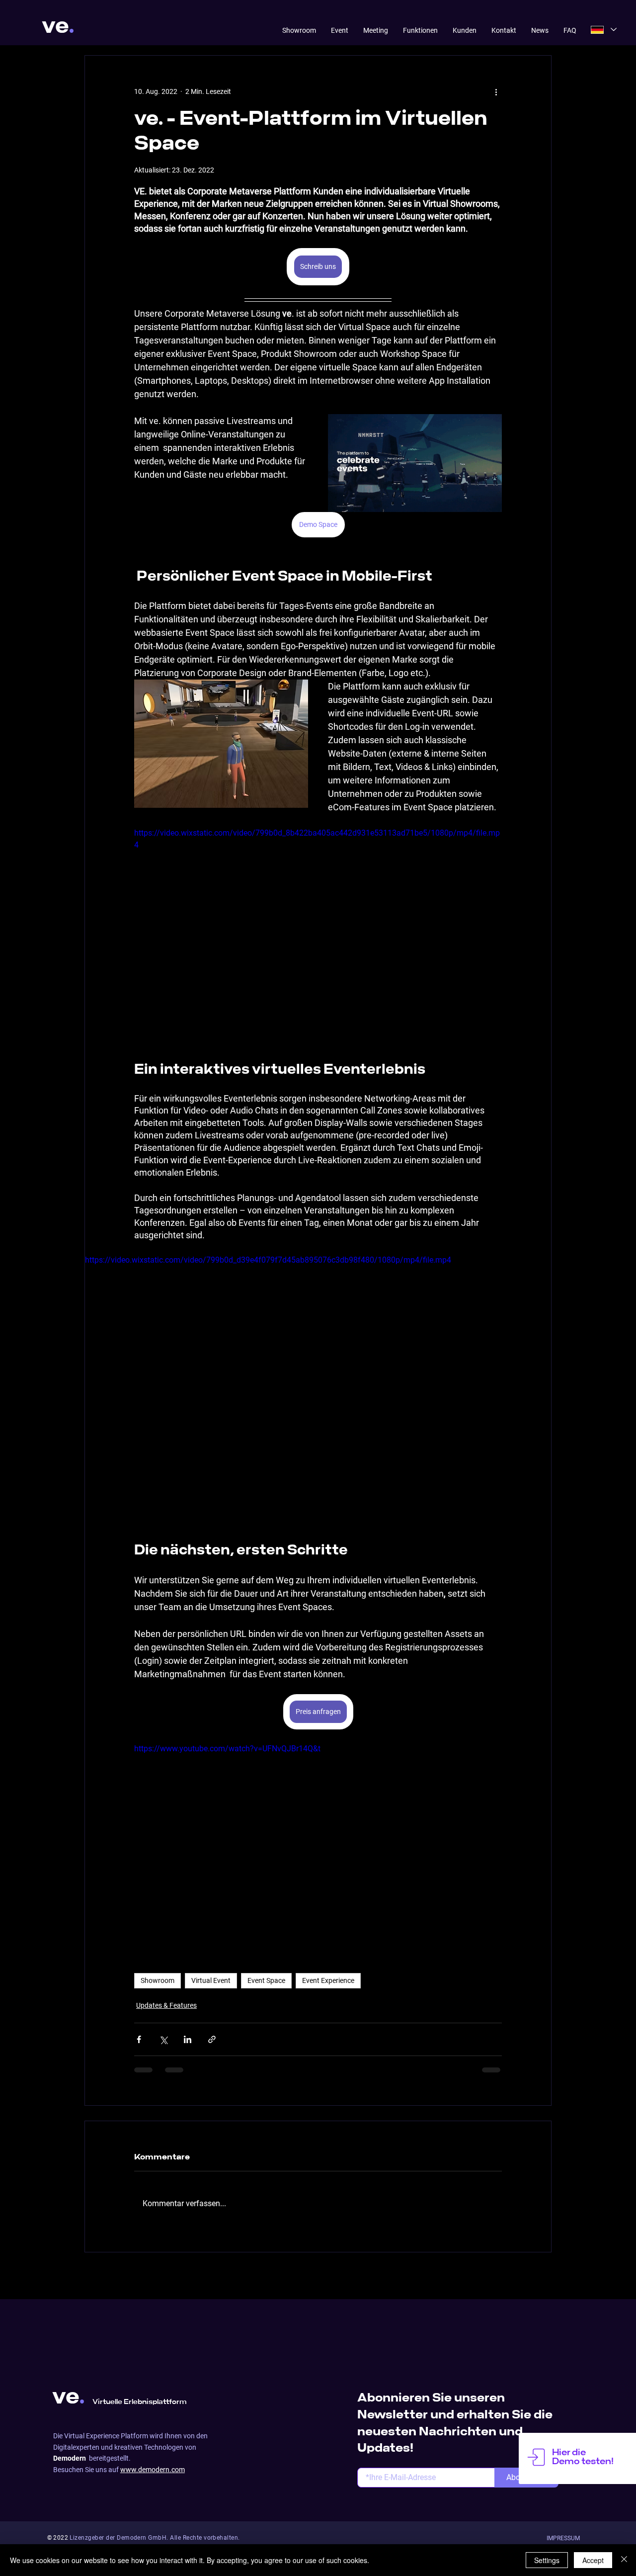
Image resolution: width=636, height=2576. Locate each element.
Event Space (266, 1980)
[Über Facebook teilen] (139, 2039)
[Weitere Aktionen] (496, 91)
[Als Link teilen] (212, 2039)
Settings (547, 2560)
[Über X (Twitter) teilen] (163, 2039)
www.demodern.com (153, 2399)
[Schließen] (624, 2560)
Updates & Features (166, 2005)
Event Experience (328, 1980)
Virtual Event (211, 1980)
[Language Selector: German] (604, 30)
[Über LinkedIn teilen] (188, 2039)
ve (55, 26)
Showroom (158, 1980)
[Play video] (318, 1846)
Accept (593, 2560)
